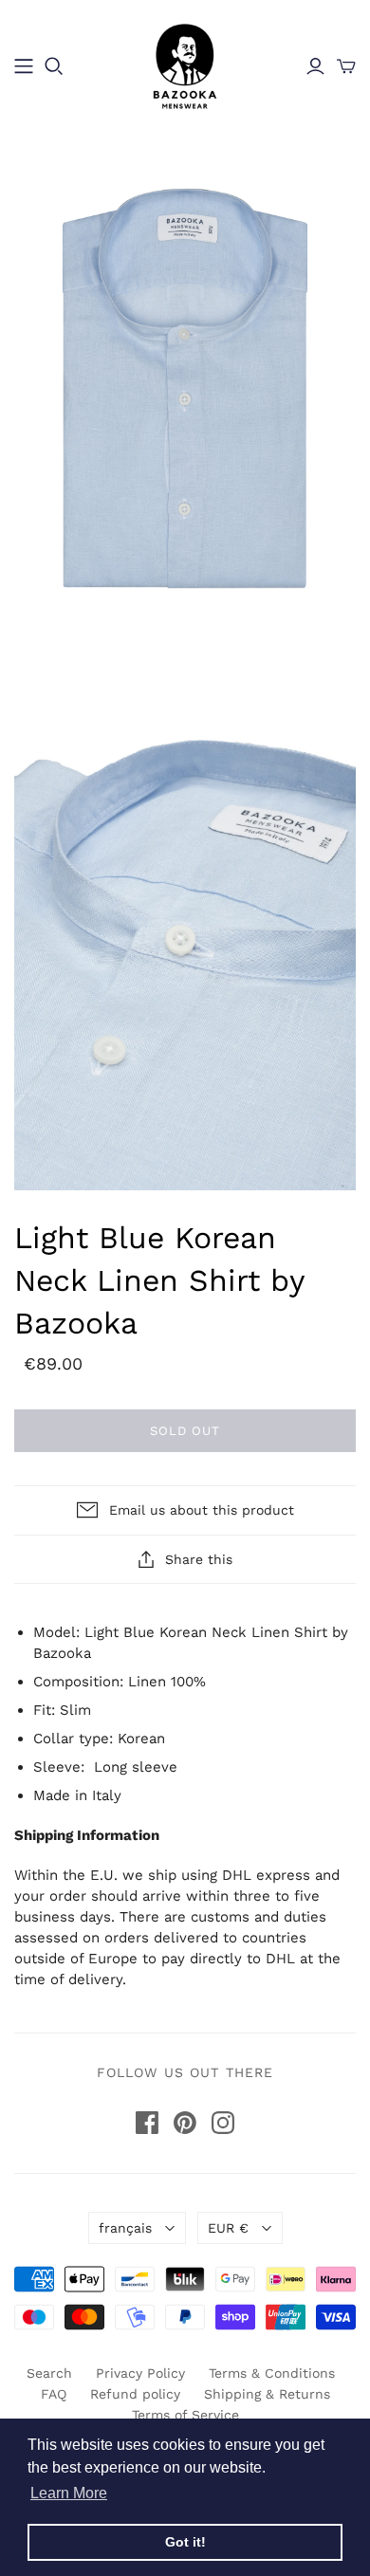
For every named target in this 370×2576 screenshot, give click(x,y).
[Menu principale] (24, 66)
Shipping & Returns (267, 2394)
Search (49, 2373)
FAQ (54, 2394)
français (125, 2228)
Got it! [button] (185, 2542)
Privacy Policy (140, 2373)
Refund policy (135, 2394)
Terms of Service (185, 2415)
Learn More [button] (69, 2493)
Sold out (185, 1431)
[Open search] (54, 66)
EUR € (228, 2228)
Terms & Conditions (272, 2373)
